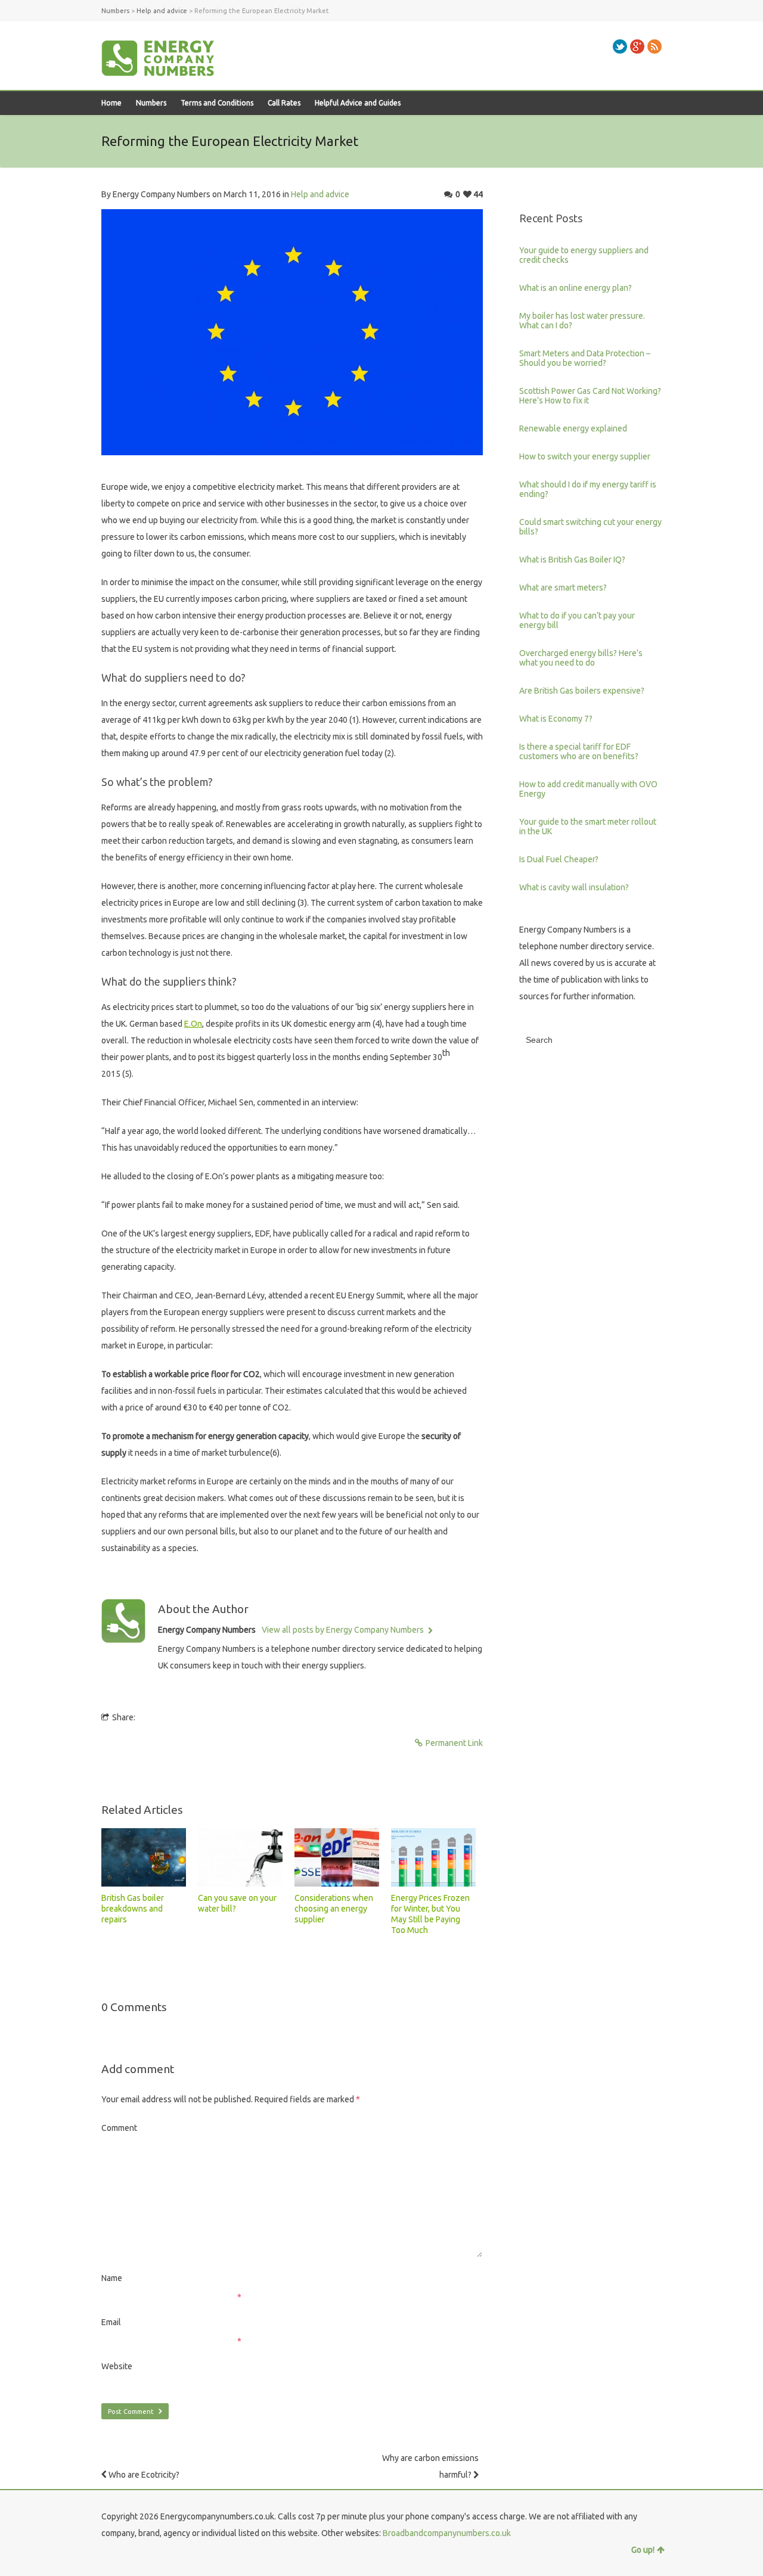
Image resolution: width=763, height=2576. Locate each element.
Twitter (620, 46)
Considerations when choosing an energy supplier (334, 1909)
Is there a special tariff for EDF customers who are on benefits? (579, 751)
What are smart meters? (563, 588)
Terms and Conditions (217, 103)
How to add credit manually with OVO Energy (588, 789)
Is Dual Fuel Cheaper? (559, 859)
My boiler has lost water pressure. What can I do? (582, 321)
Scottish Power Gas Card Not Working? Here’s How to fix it (590, 396)
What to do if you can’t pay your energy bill (577, 620)
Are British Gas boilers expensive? (582, 691)
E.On (193, 1024)
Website (117, 2366)
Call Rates (284, 103)
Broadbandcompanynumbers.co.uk (447, 2533)
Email (111, 2322)
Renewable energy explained (573, 428)
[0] (144, 1857)
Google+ (637, 46)
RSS (655, 46)
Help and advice (320, 194)
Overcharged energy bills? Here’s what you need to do (581, 658)
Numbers (151, 103)
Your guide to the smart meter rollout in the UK (588, 826)
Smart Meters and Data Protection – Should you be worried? (585, 358)
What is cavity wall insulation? (574, 887)
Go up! (643, 2550)
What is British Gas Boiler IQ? (572, 560)
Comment (119, 2128)
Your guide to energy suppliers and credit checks (584, 255)
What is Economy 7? (556, 719)
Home (111, 103)
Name (112, 2278)
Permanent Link (454, 1743)
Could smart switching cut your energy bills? (590, 527)
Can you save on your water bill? (237, 1903)
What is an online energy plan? (576, 288)
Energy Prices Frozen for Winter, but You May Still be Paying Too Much (430, 1914)
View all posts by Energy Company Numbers (344, 1630)
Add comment (138, 2069)
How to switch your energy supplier (585, 456)
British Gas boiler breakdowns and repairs (133, 1909)
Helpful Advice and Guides (358, 103)
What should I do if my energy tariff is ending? (588, 489)
